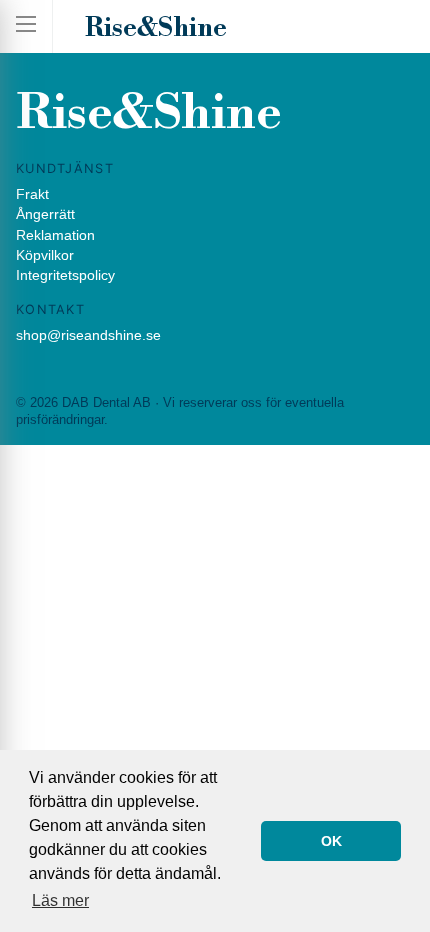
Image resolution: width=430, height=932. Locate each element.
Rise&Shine (156, 28)
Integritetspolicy (65, 275)
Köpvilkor (45, 255)
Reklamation (55, 235)
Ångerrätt (45, 214)
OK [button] (331, 841)
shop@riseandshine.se (88, 335)
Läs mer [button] (60, 900)
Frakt (32, 194)
